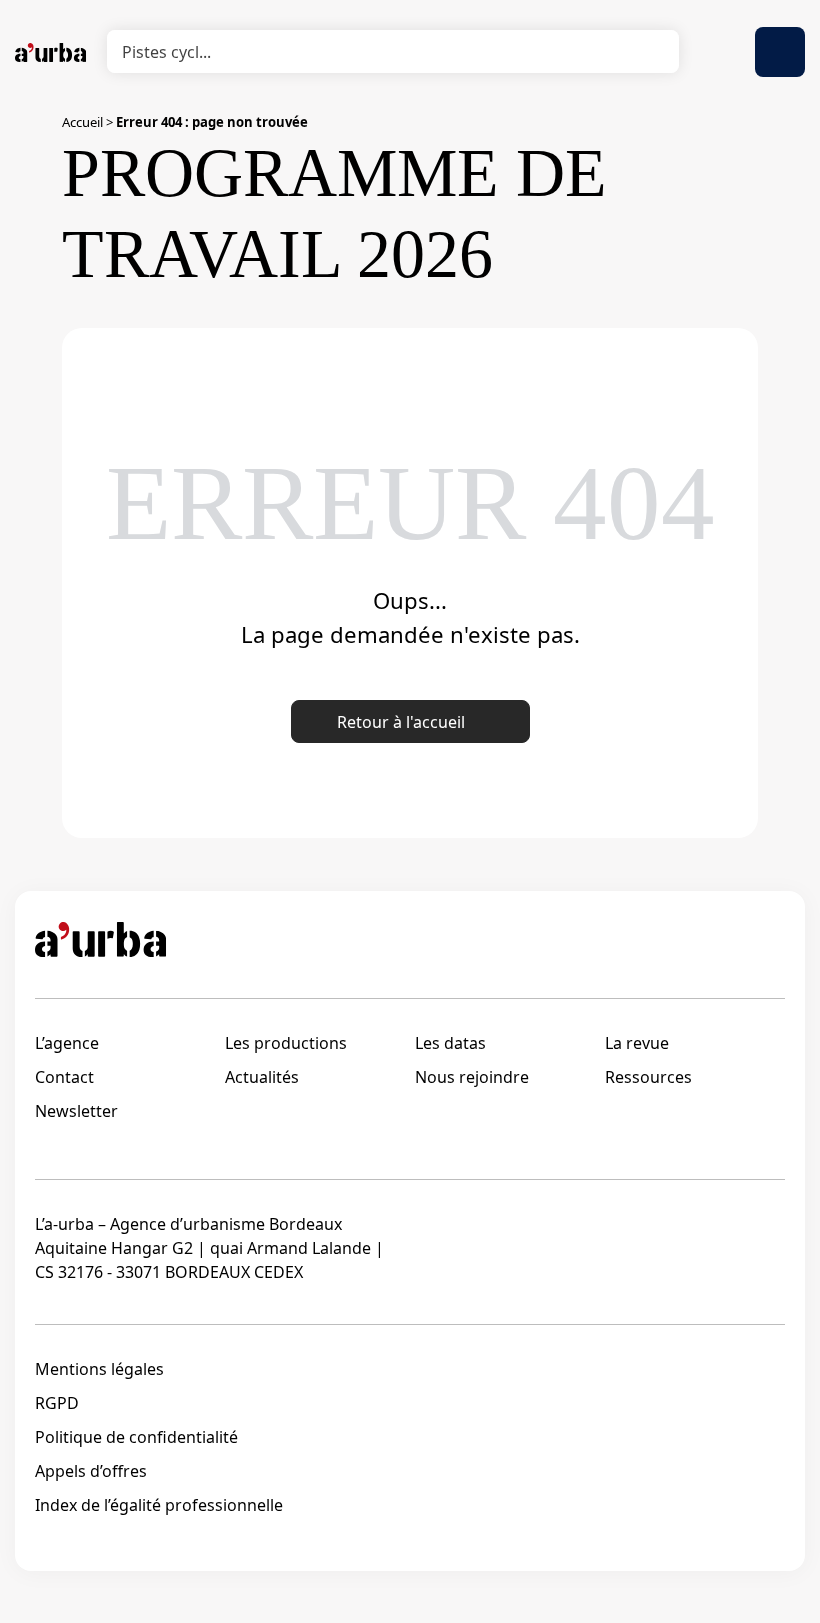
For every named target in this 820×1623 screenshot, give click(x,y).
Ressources (648, 1077)
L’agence (67, 1043)
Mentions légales (99, 1369)
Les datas (450, 1043)
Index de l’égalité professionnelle (159, 1505)
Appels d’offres (91, 1471)
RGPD (57, 1403)
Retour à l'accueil (401, 722)
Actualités (262, 1077)
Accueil (82, 122)
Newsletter (76, 1111)
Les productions (286, 1043)
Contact (64, 1077)
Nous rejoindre (472, 1077)
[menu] (780, 52)
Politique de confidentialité (136, 1437)
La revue (637, 1043)
